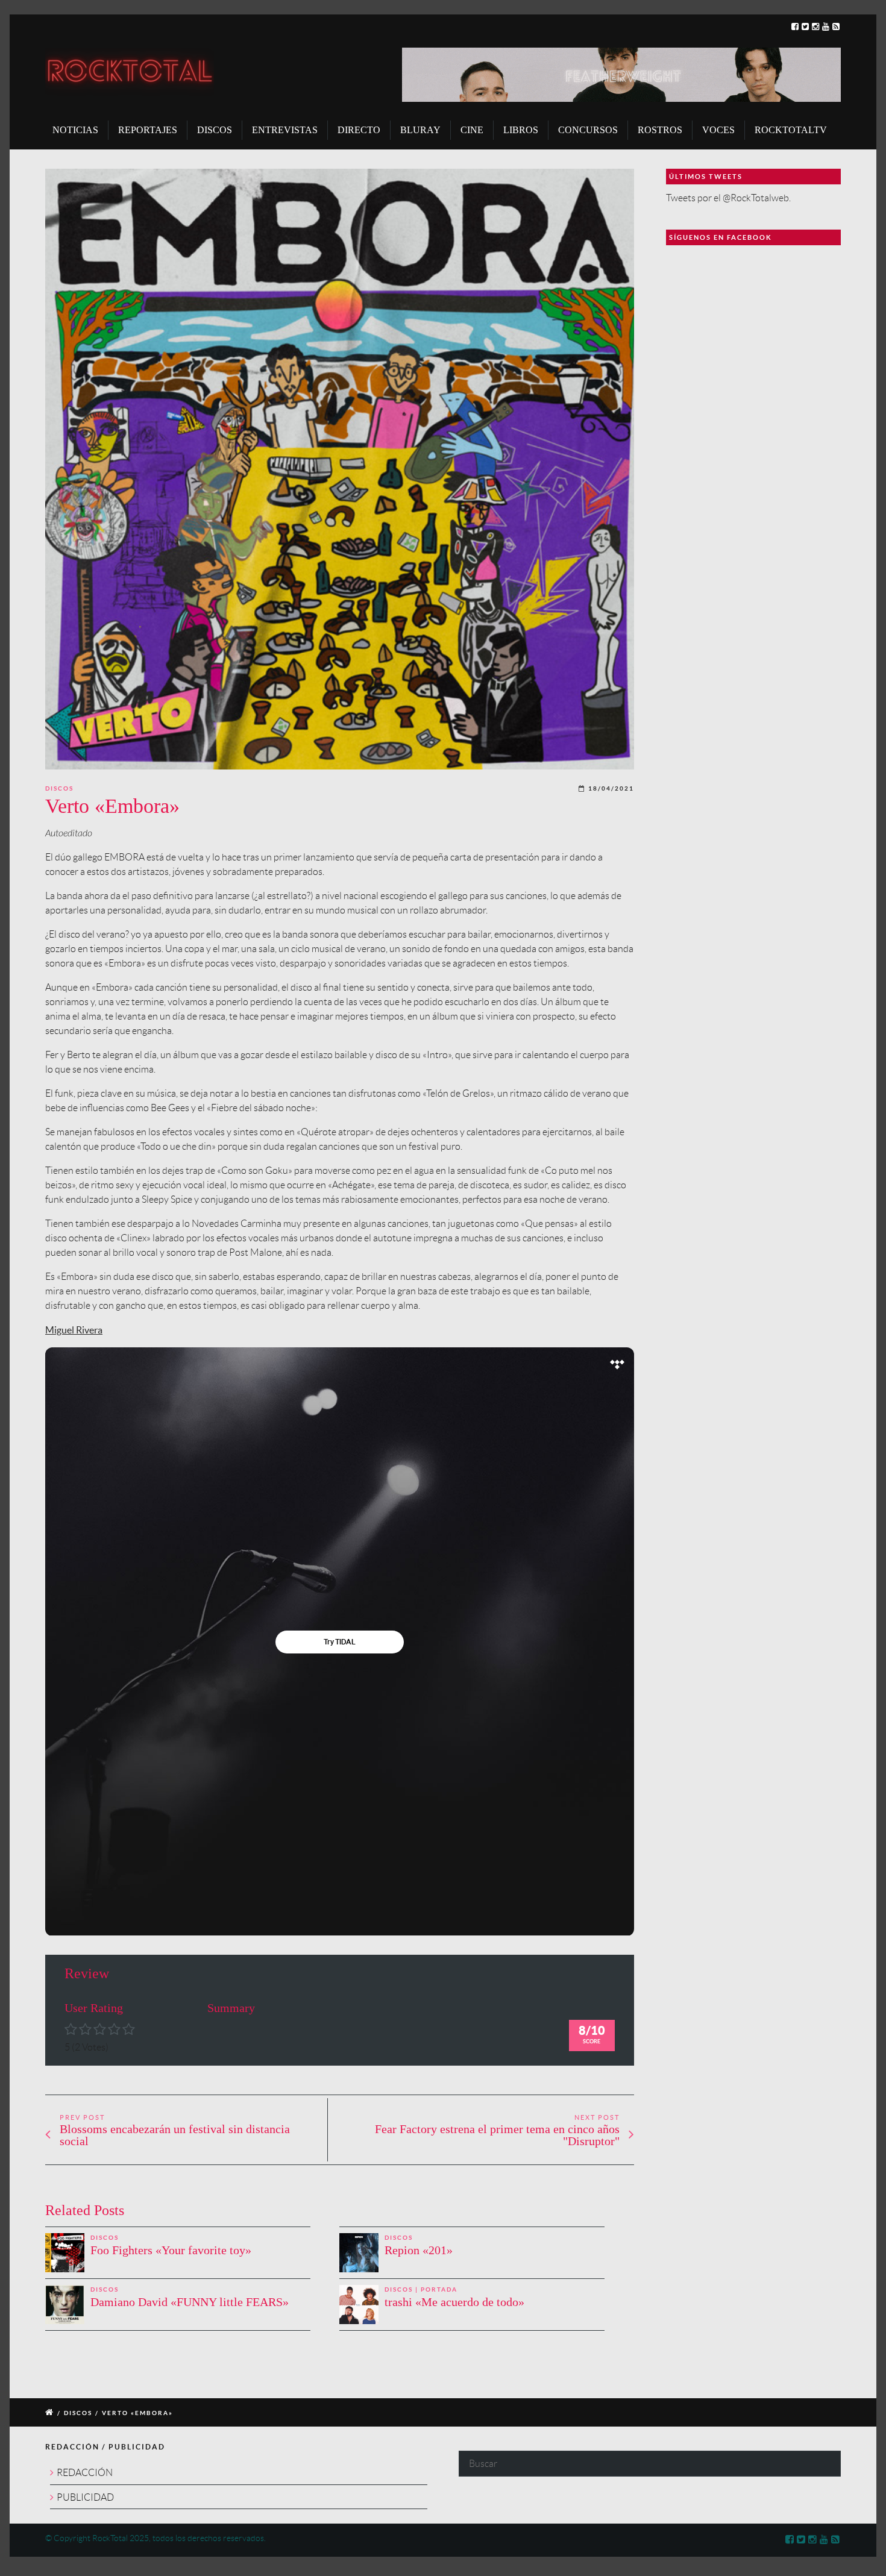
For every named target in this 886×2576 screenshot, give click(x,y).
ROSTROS (660, 130)
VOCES (718, 130)
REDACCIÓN (85, 2473)
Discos (59, 788)
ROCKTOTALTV (791, 130)
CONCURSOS (588, 130)
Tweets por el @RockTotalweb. (728, 198)
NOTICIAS (75, 130)
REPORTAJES (148, 130)
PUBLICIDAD (85, 2497)
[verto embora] (340, 469)
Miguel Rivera (74, 1330)
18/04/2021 (611, 788)
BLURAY (420, 130)
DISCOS (215, 130)
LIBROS (521, 130)
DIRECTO (359, 130)
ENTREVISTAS (285, 130)
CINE (472, 130)
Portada (439, 2289)
